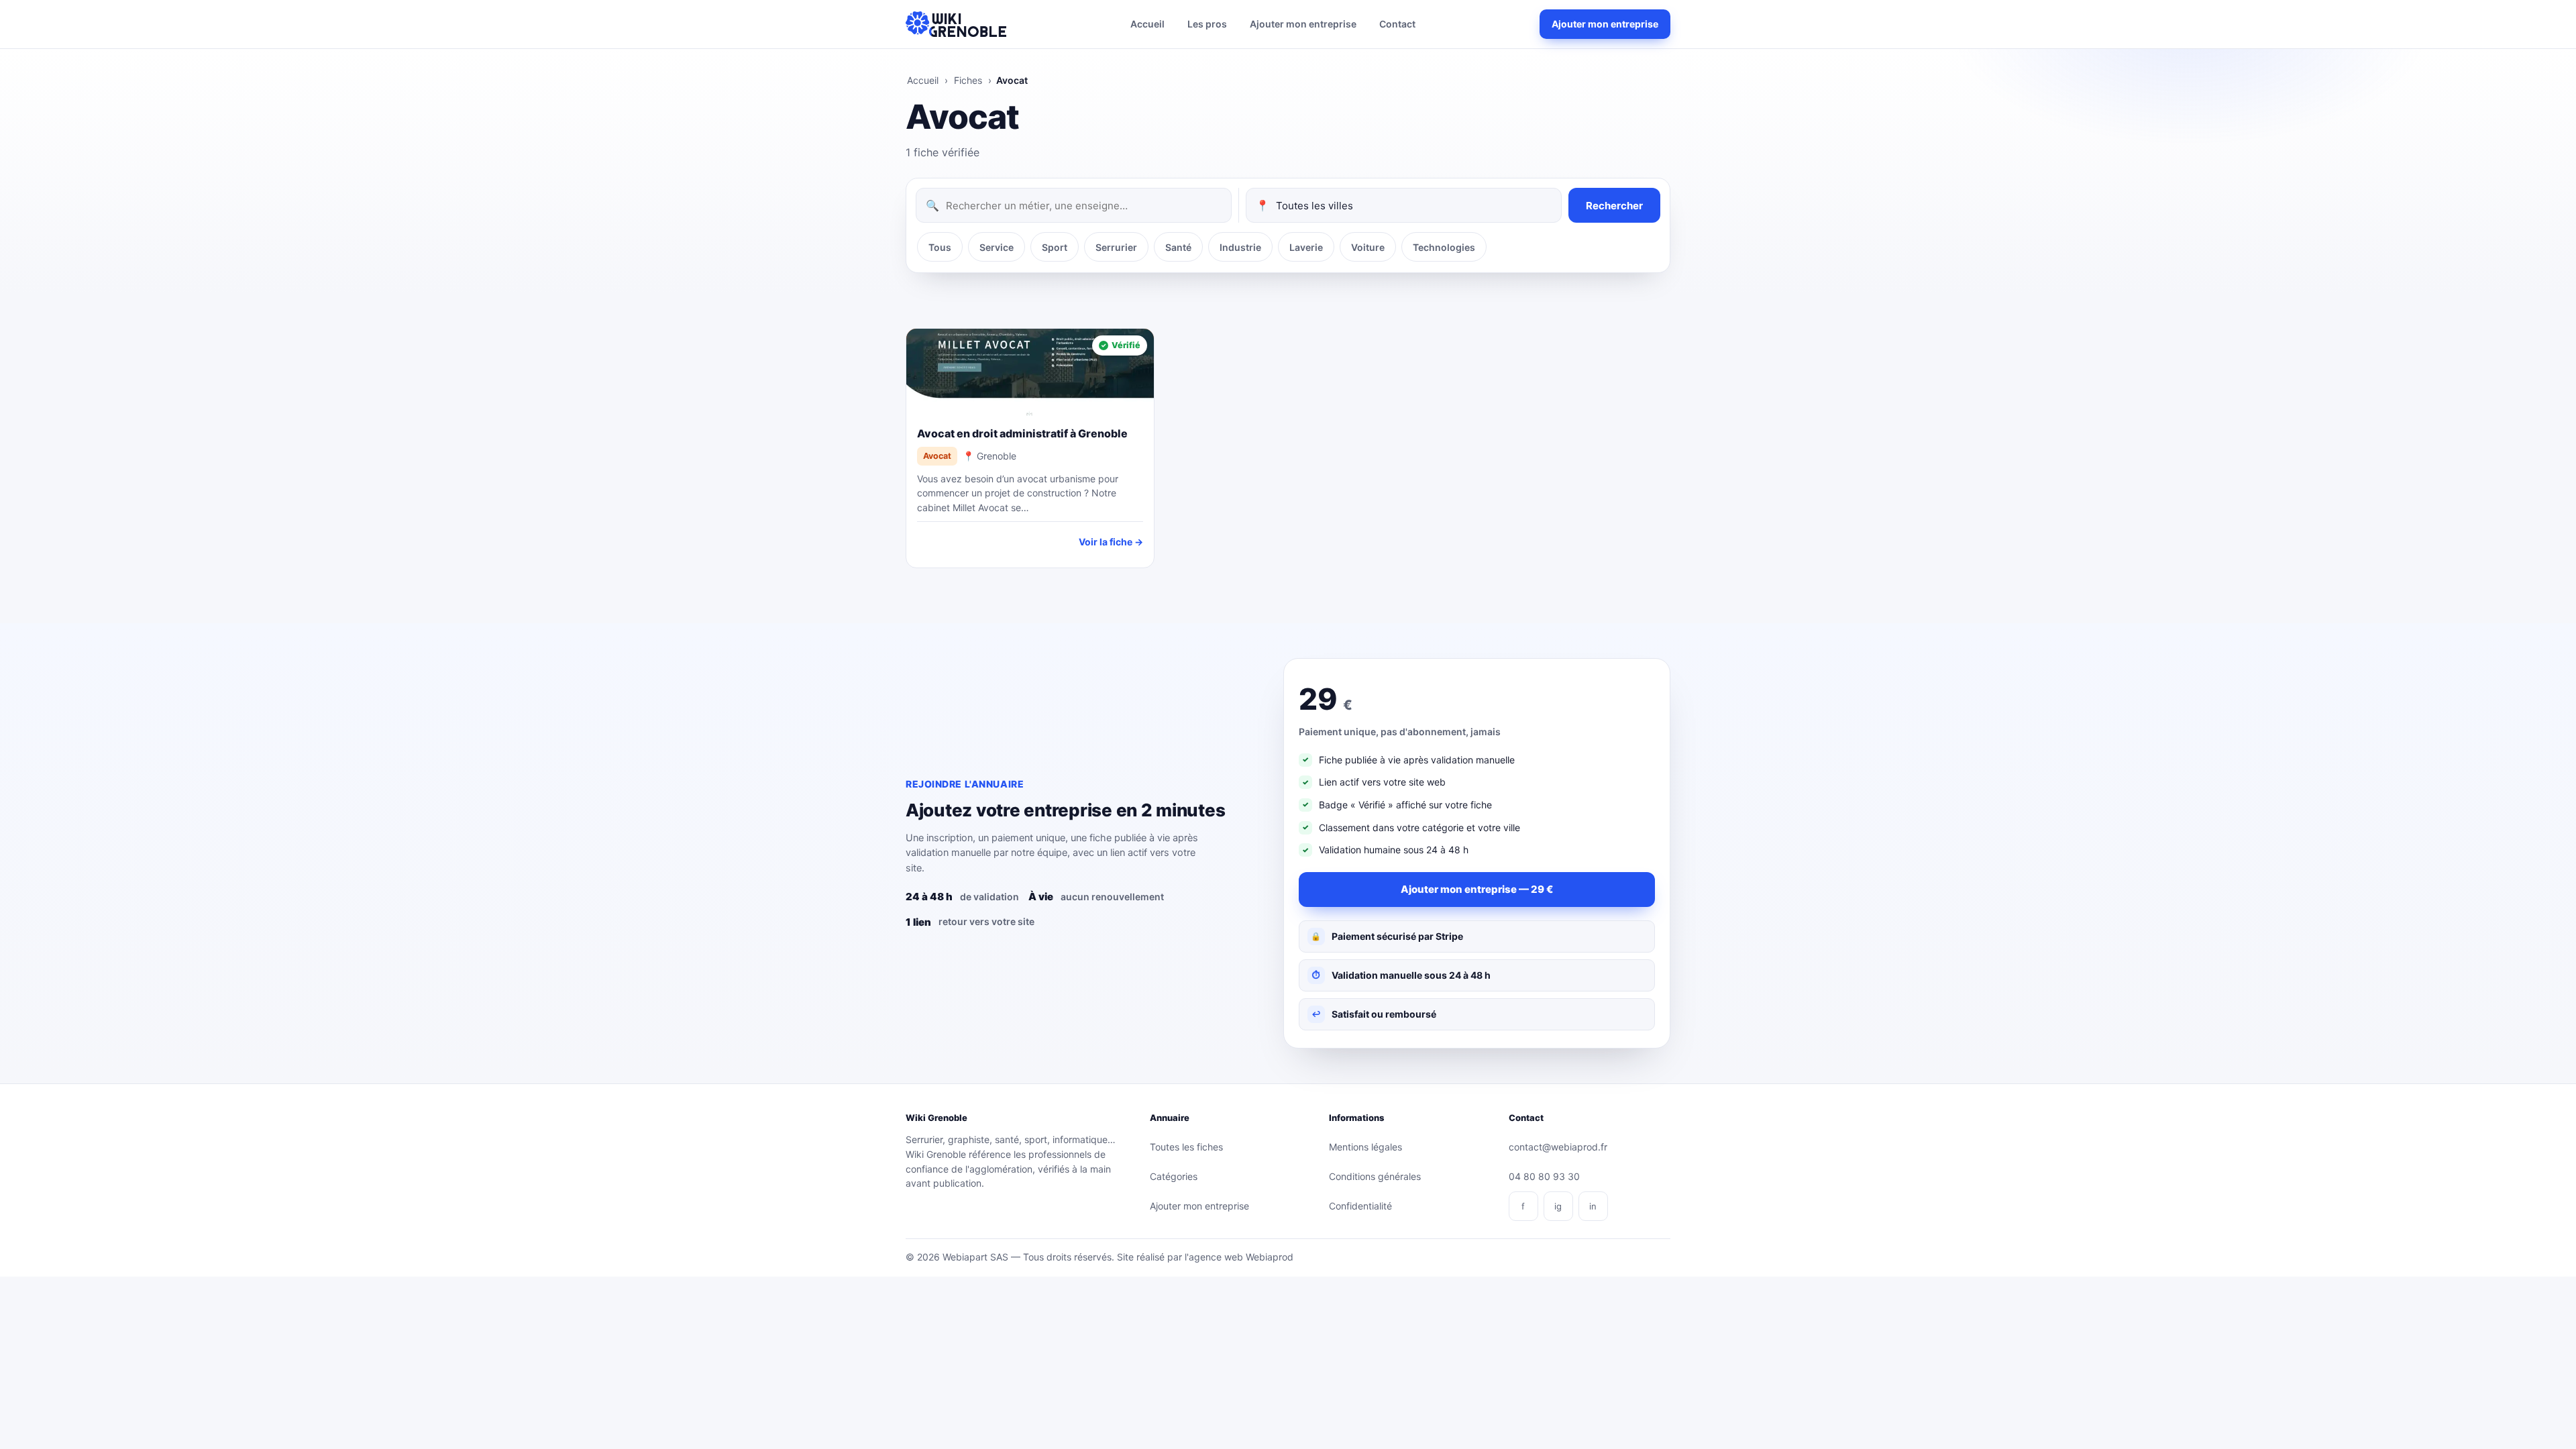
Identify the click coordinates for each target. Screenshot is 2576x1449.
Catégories (1174, 1176)
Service (997, 247)
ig (1558, 1206)
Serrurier (1116, 247)
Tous (940, 247)
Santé (1178, 247)
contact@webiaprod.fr (1558, 1147)
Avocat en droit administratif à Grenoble (1022, 433)
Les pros (1207, 24)
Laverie (1306, 247)
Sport (1055, 247)
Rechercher (1614, 206)
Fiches (968, 80)
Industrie (1240, 247)
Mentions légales (1365, 1147)
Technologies (1444, 247)
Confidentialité (1360, 1206)
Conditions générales (1375, 1176)
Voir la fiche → (1111, 542)
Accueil (1147, 24)
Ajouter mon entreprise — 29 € (1477, 889)
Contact (1397, 24)
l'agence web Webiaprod (1239, 1257)
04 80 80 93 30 (1544, 1176)
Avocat (937, 456)
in (1593, 1206)
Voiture (1368, 247)
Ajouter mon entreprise (1303, 24)
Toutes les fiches (1186, 1147)
